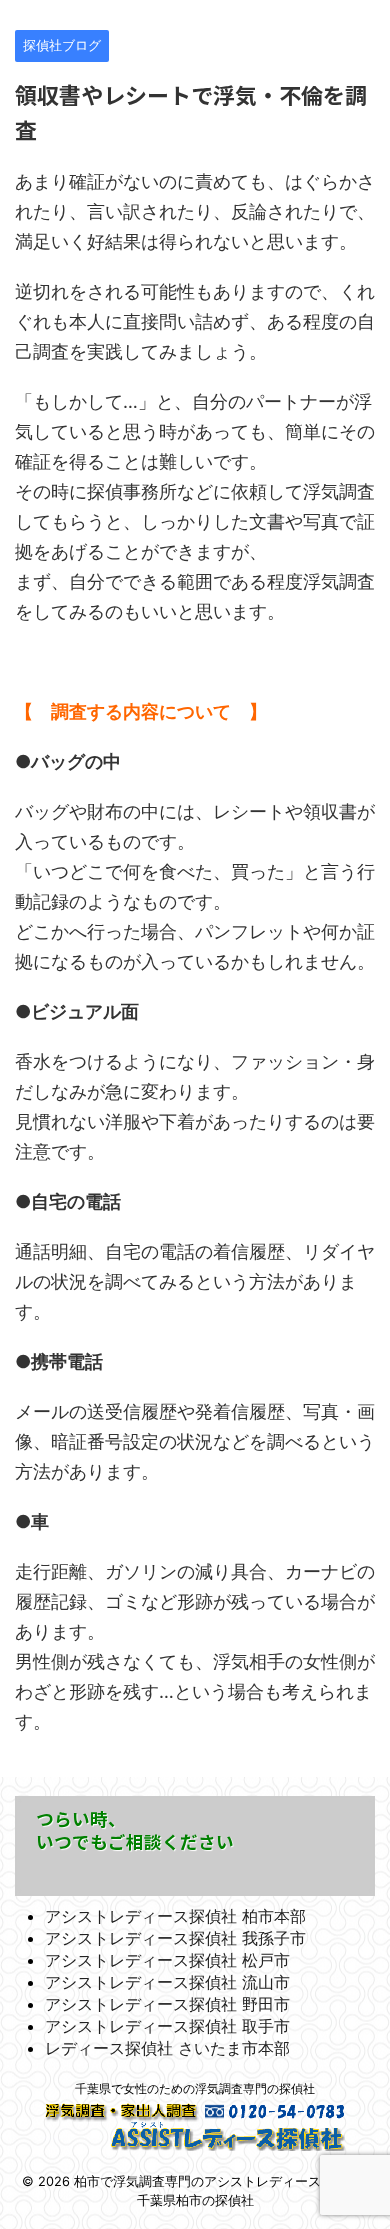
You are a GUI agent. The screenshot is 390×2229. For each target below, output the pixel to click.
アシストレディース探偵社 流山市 (167, 1982)
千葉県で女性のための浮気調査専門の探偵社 (195, 2088)
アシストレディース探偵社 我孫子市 (175, 1938)
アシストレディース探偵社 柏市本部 (175, 1916)
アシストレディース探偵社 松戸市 (167, 1960)
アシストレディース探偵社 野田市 (167, 2004)
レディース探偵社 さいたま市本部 (167, 2048)
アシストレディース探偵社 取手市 (167, 2026)
